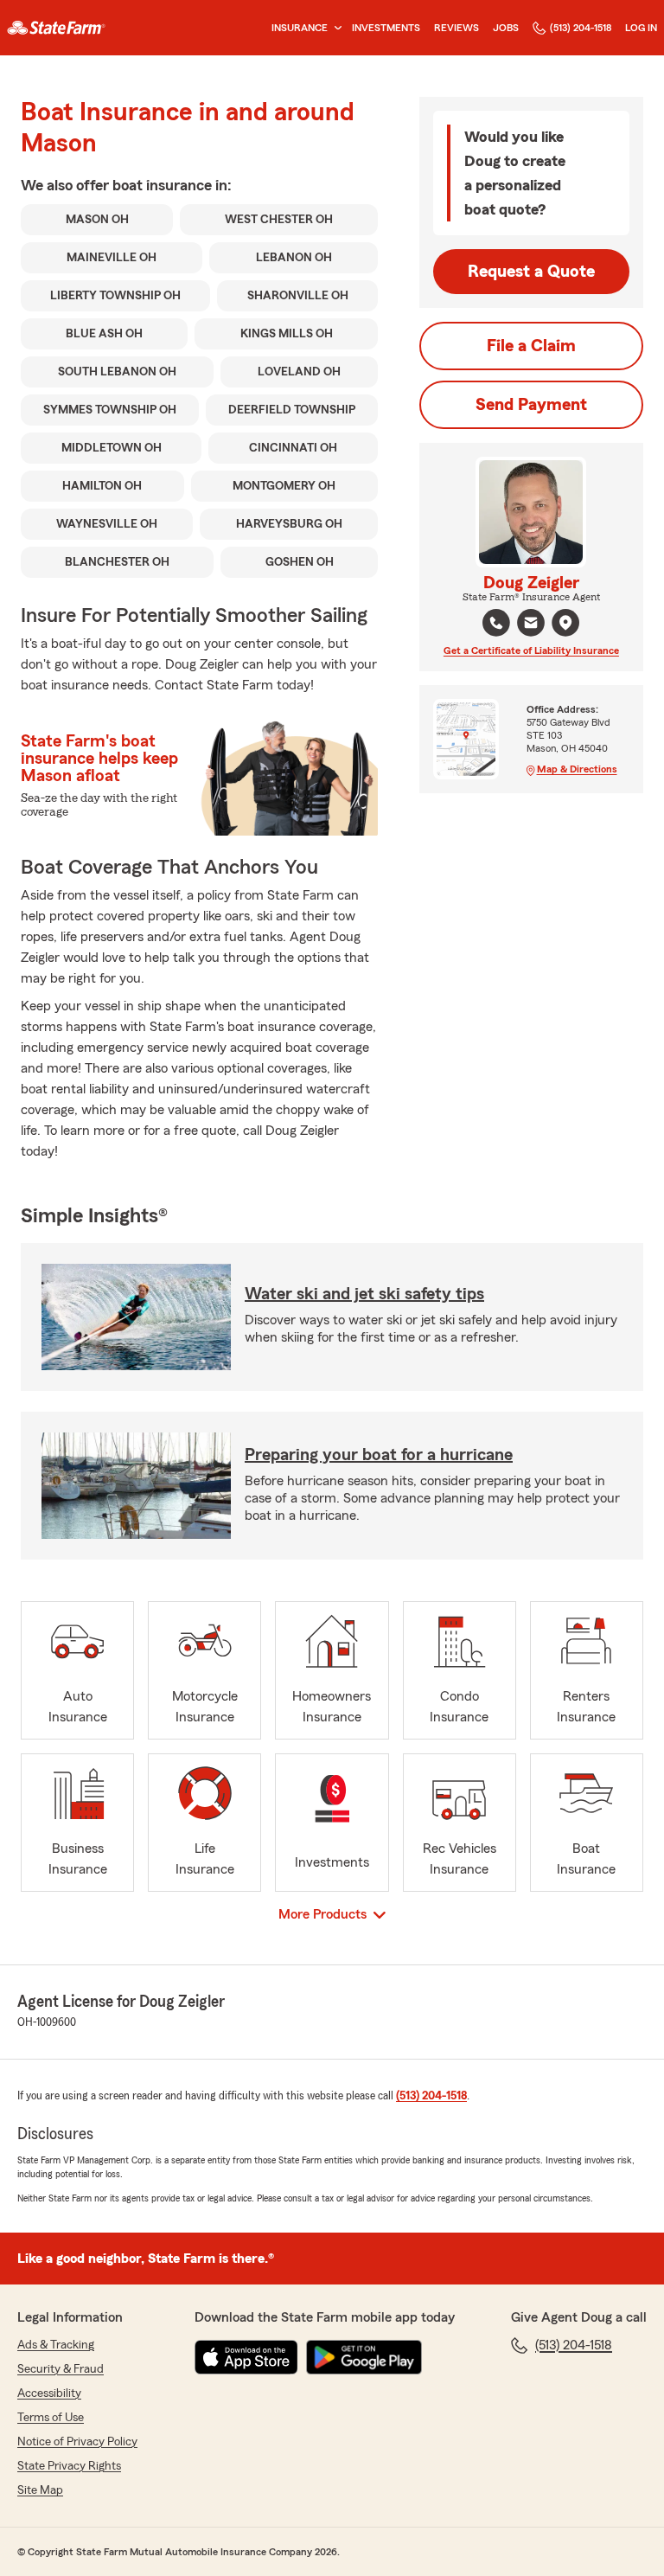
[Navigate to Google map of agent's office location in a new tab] (565, 623)
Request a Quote (531, 272)
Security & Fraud (61, 2369)
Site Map (40, 2490)
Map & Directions (577, 769)
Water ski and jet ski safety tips (364, 1294)
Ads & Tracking (56, 2345)
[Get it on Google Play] (364, 2357)
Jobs (506, 28)
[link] (56, 28)
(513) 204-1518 (581, 28)
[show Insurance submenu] (335, 28)
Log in (641, 28)
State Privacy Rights (69, 2466)
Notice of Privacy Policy (77, 2442)
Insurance (300, 28)
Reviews (456, 28)
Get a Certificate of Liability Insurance (531, 650)
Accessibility (49, 2393)
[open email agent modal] (531, 625)
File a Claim (531, 346)
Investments (386, 28)
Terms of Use (51, 2418)
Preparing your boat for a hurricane (379, 1455)
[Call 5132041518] (496, 623)
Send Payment (531, 405)
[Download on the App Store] (246, 2357)
